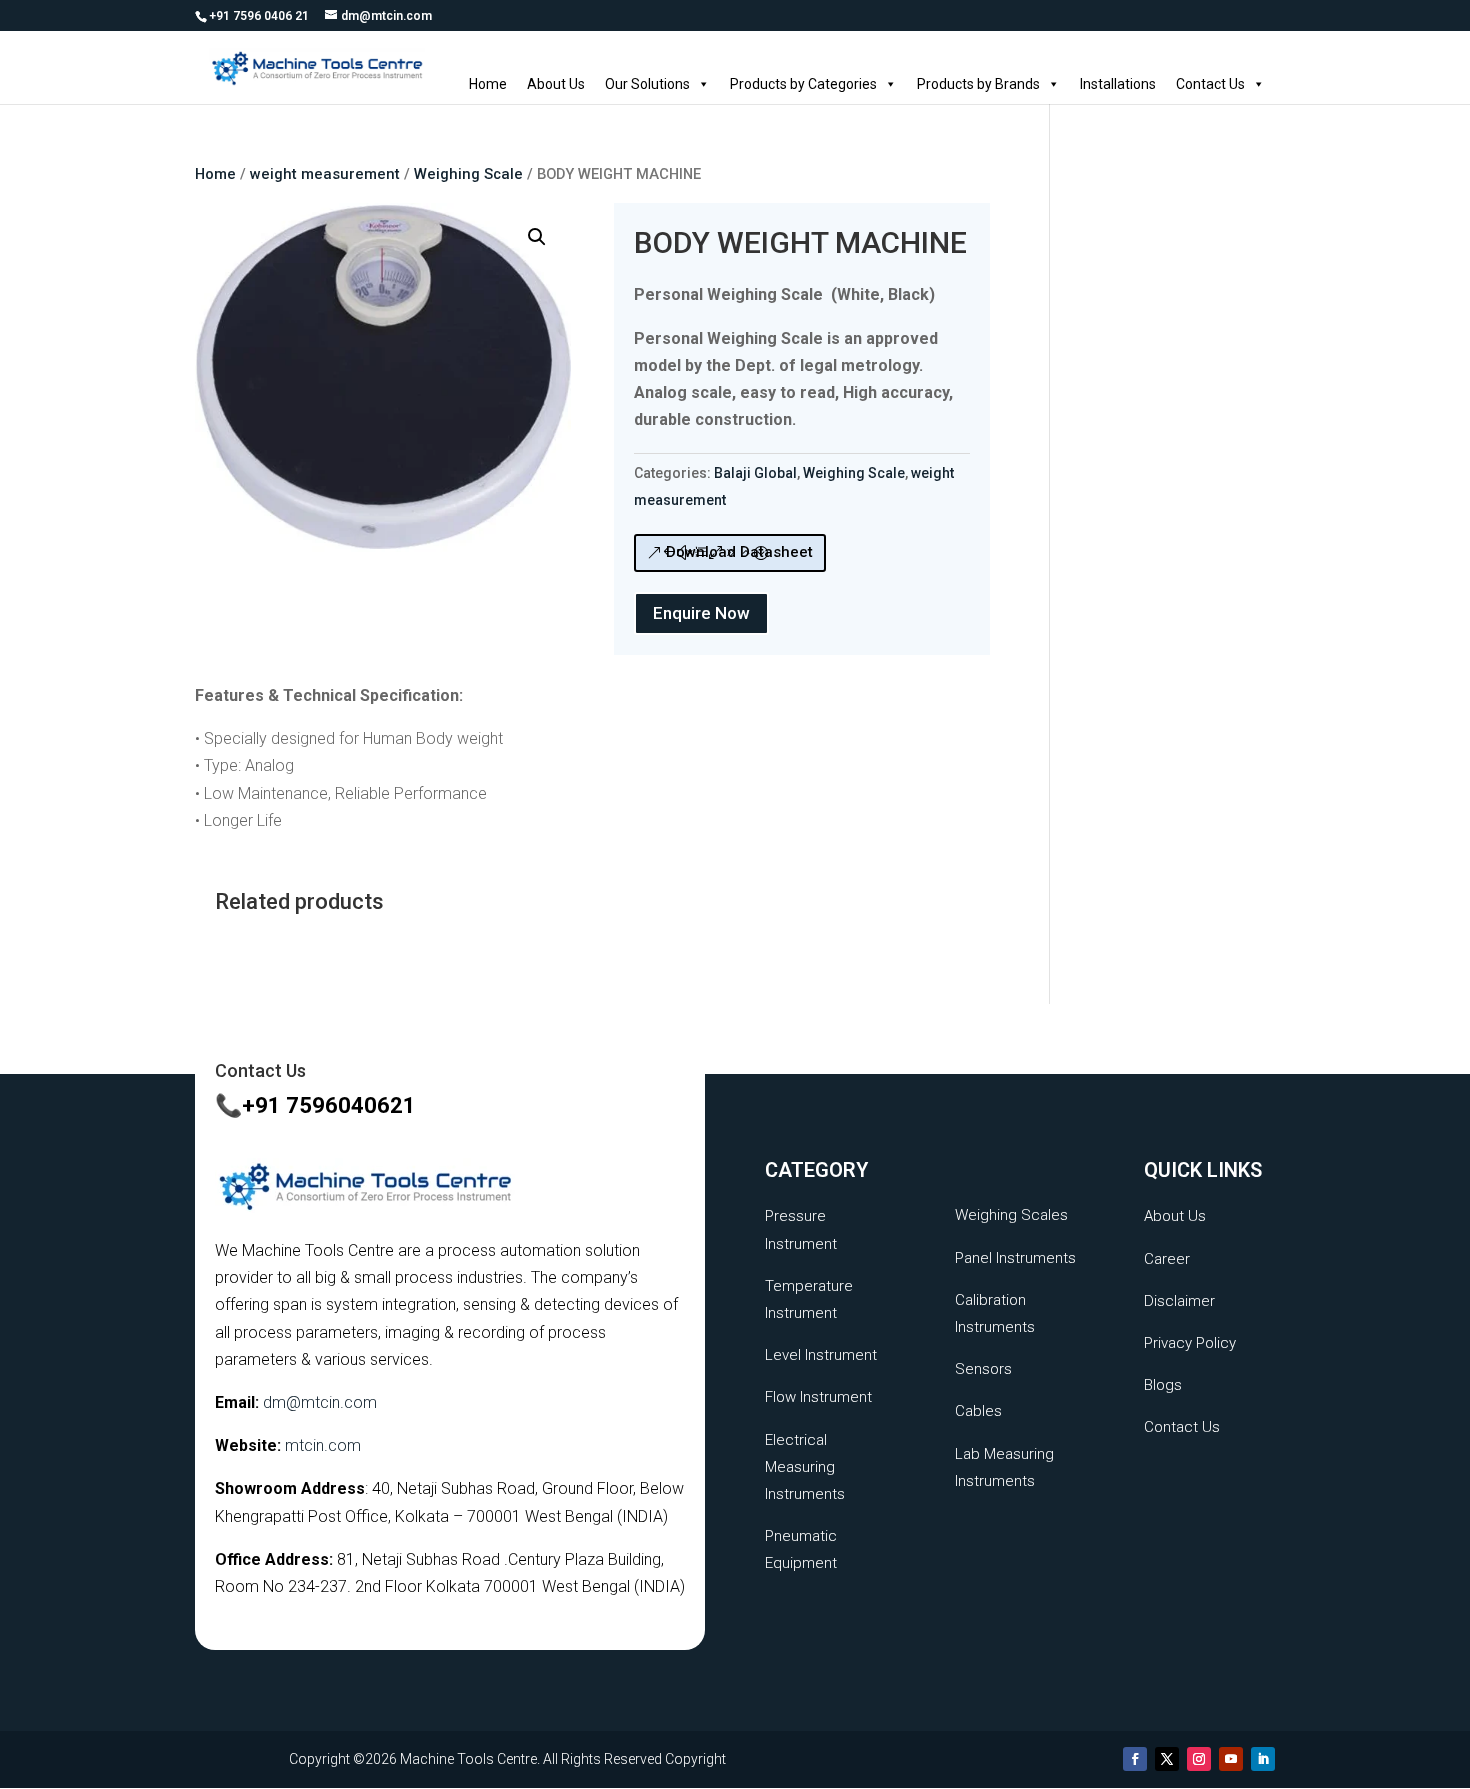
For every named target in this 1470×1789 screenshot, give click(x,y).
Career (1167, 1259)
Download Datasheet (739, 552)
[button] (537, 237)
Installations (1118, 84)
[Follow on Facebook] (1135, 1759)
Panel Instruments (1015, 1258)
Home (488, 84)
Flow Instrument (818, 1397)
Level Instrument (821, 1355)
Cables (978, 1411)
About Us (556, 84)
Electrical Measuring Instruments (805, 1467)
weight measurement (325, 174)
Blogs (1163, 1385)
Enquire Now (701, 613)
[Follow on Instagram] (1199, 1759)
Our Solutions (647, 84)
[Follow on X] (1167, 1759)
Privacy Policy (1190, 1343)
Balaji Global (755, 473)
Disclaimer (1179, 1301)
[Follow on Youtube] (1231, 1759)
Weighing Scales (1011, 1215)
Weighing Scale (468, 174)
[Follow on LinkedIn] (1263, 1759)
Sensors (983, 1369)
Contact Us (1210, 84)
